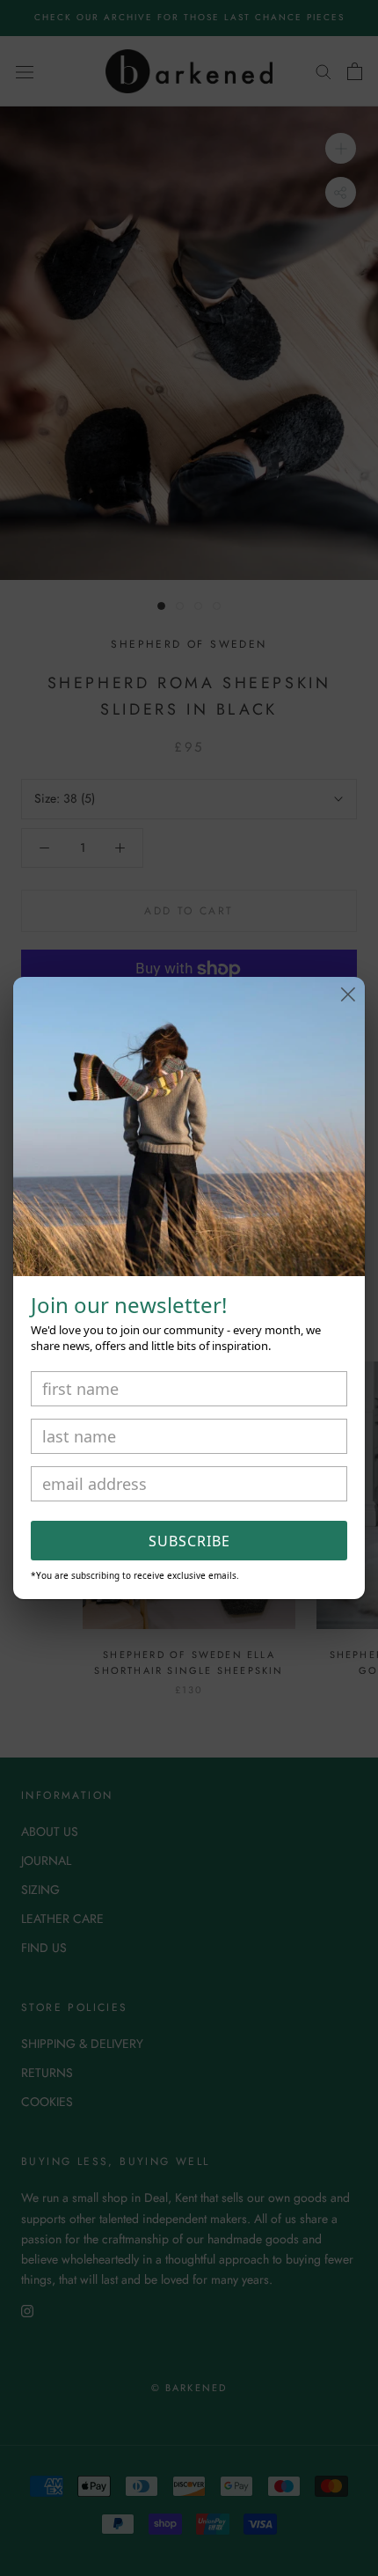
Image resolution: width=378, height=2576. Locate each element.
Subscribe (189, 1541)
